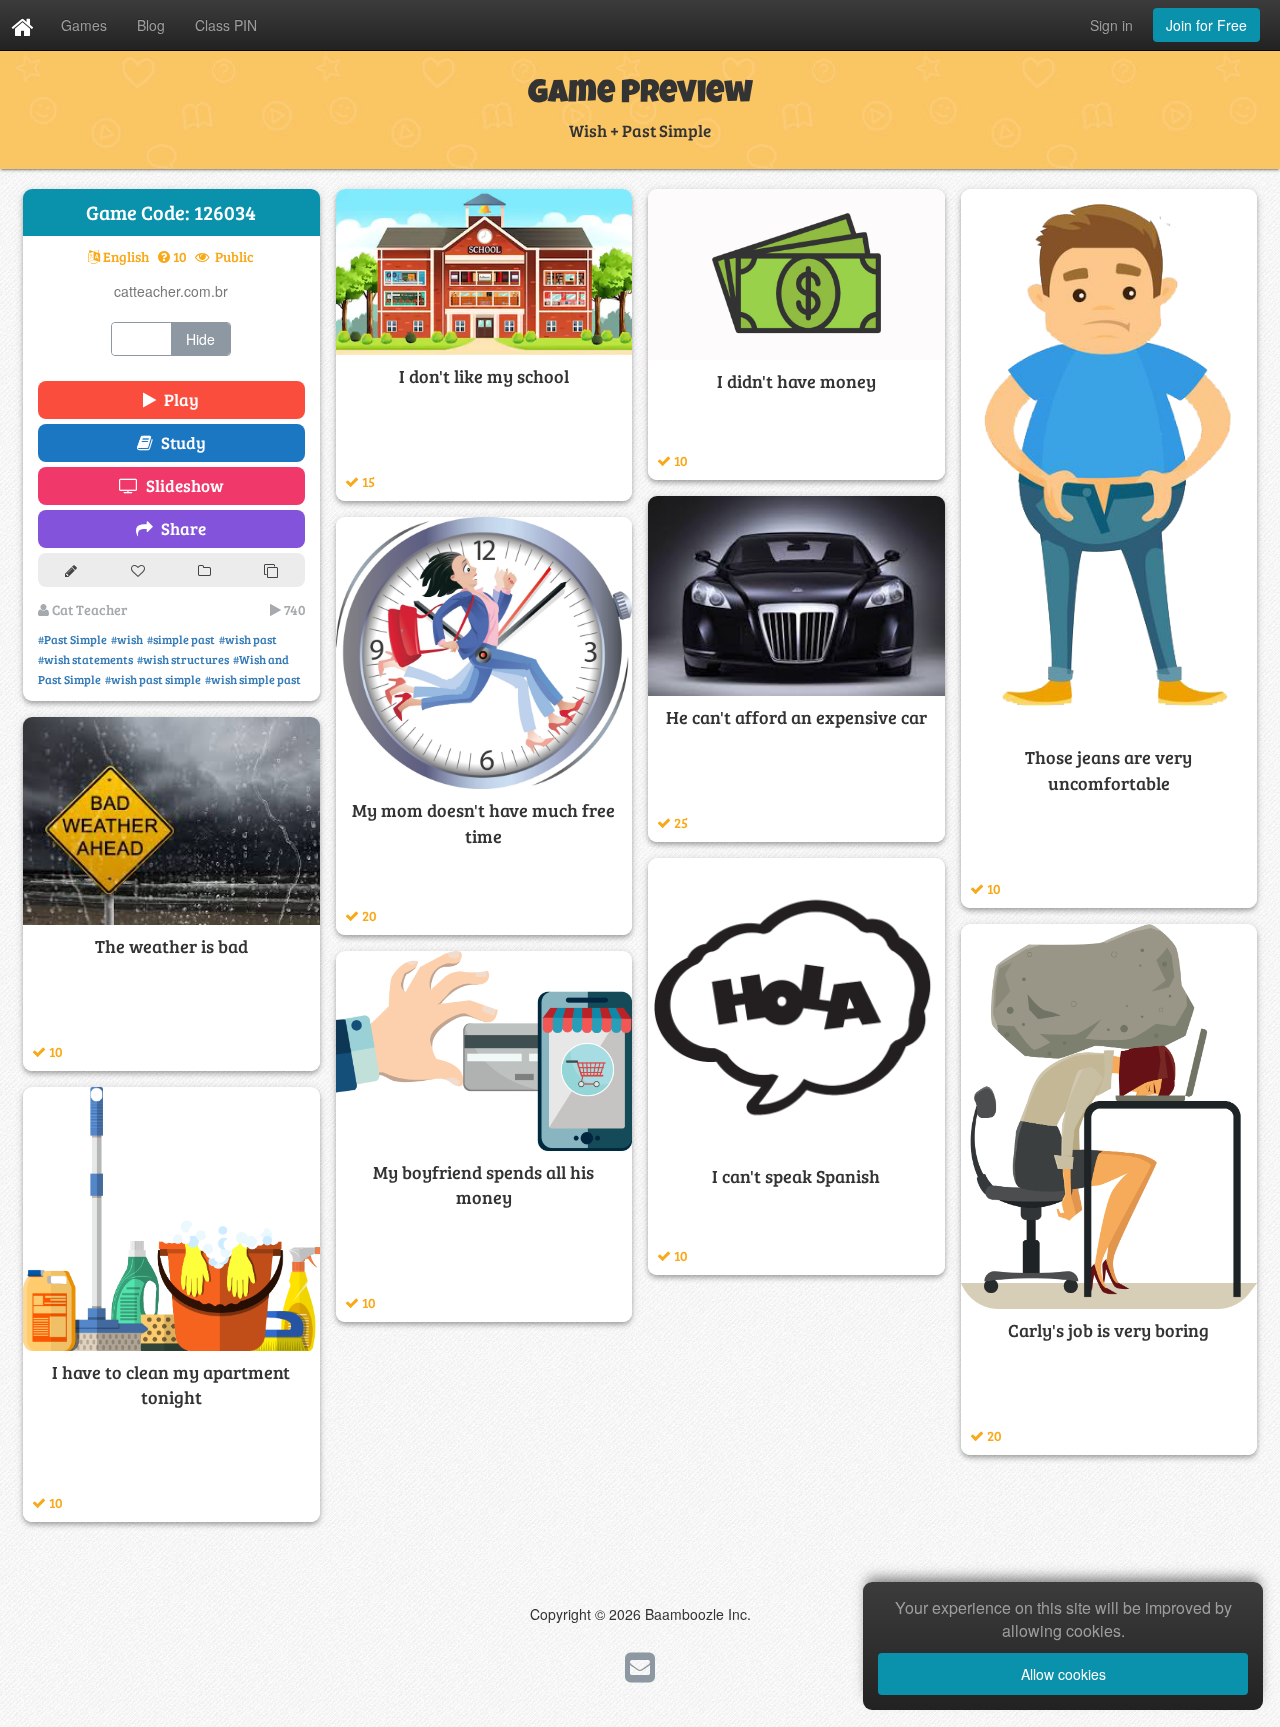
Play (177, 399)
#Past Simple (72, 639)
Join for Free (1206, 25)
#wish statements (85, 659)
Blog (151, 25)
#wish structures (183, 659)
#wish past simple (153, 679)
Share (179, 528)
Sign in (1111, 25)
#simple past (181, 639)
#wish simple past (253, 679)
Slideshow (181, 485)
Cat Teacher (88, 609)
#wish (127, 639)
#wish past (248, 639)
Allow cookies (1063, 1674)
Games (84, 25)
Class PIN (226, 25)
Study (179, 442)
